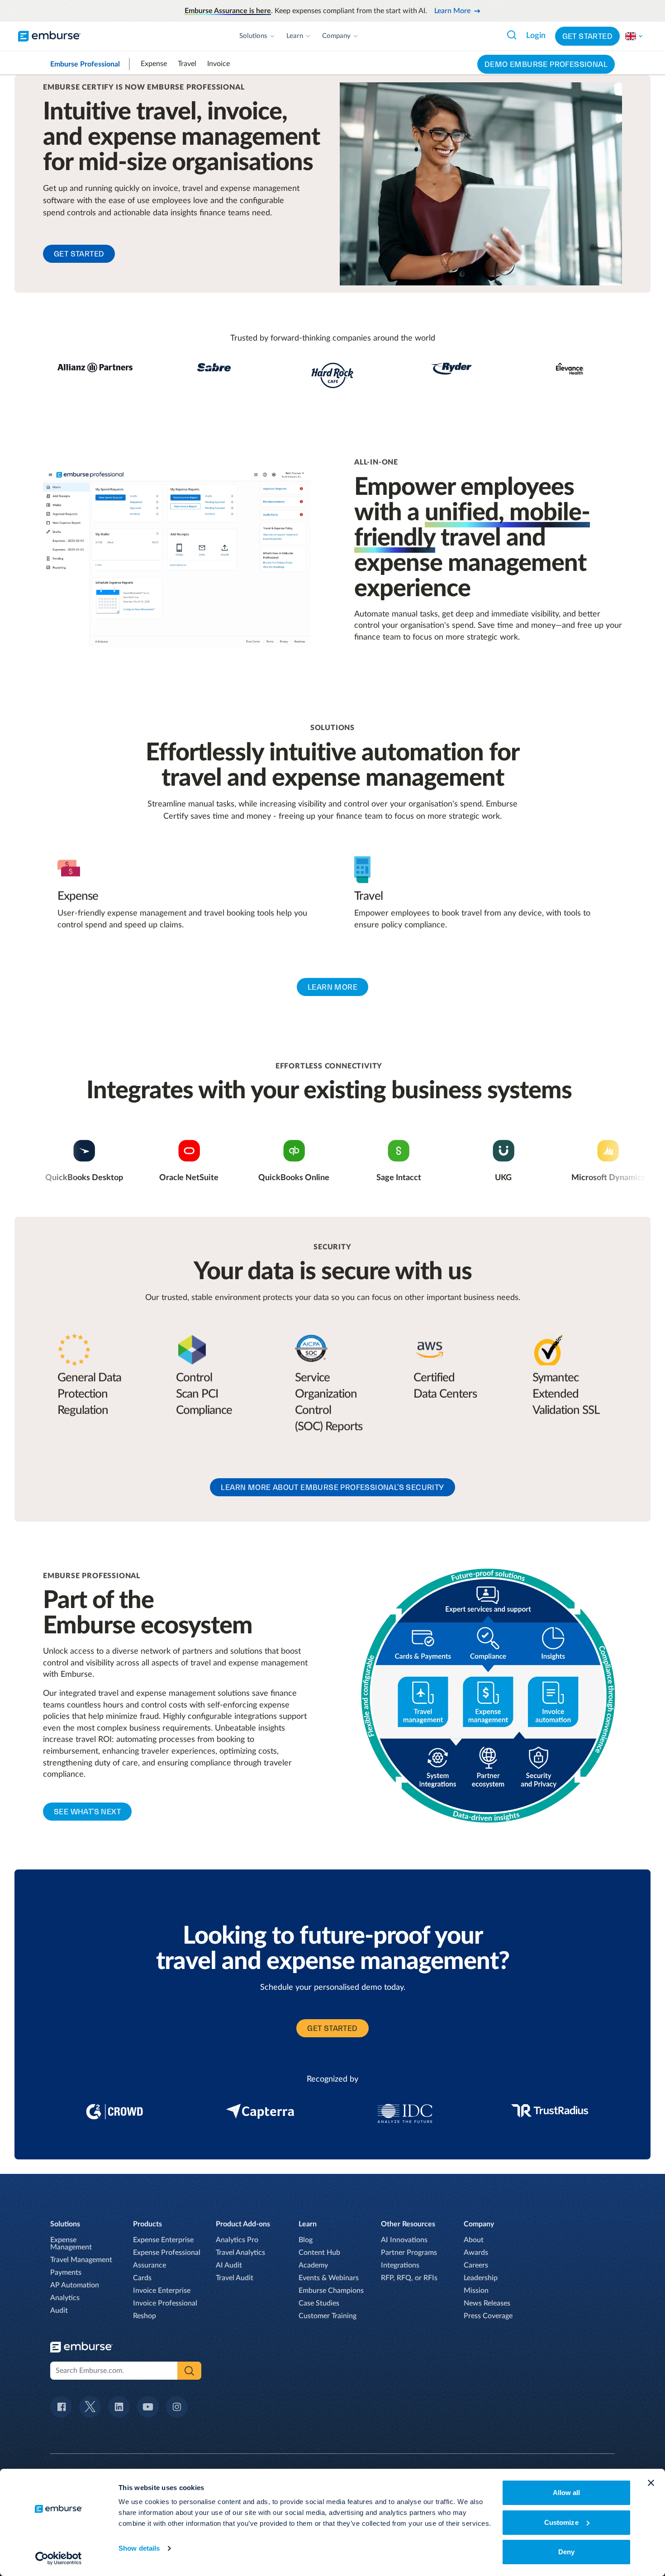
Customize (561, 2522)
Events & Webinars (329, 2278)
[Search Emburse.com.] (512, 35)
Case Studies (319, 2303)
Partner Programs (409, 2253)
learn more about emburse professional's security (332, 1487)
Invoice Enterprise (162, 2291)
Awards (476, 2253)
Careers (476, 2265)
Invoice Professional (165, 2303)
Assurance (150, 2265)
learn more (332, 987)
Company (336, 36)
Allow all (567, 2493)
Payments (66, 2272)
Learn (295, 36)
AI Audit (229, 2265)
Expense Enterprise (163, 2240)
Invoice (218, 64)
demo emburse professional (546, 64)
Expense (154, 64)
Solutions (253, 36)
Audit (59, 2310)
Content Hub (319, 2253)
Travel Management (81, 2260)
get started (79, 254)
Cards (142, 2278)
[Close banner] (651, 2483)
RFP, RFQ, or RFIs (409, 2278)
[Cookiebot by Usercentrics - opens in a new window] (59, 2558)
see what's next (87, 1812)
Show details (139, 2548)
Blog (306, 2240)
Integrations (400, 2265)
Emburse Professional (85, 64)
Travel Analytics (240, 2253)
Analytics (65, 2298)
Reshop (145, 2316)
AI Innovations (404, 2240)
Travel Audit (235, 2278)
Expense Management (71, 2244)
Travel (187, 64)
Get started (587, 36)
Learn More (452, 11)
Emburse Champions (331, 2291)
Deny (566, 2552)
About (474, 2240)
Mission (476, 2291)
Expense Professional (167, 2253)
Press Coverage (488, 2316)
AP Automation (75, 2285)
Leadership (481, 2278)
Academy (313, 2265)
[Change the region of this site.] (634, 36)
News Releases (487, 2303)
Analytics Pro (237, 2240)
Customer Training (328, 2316)
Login (536, 36)
